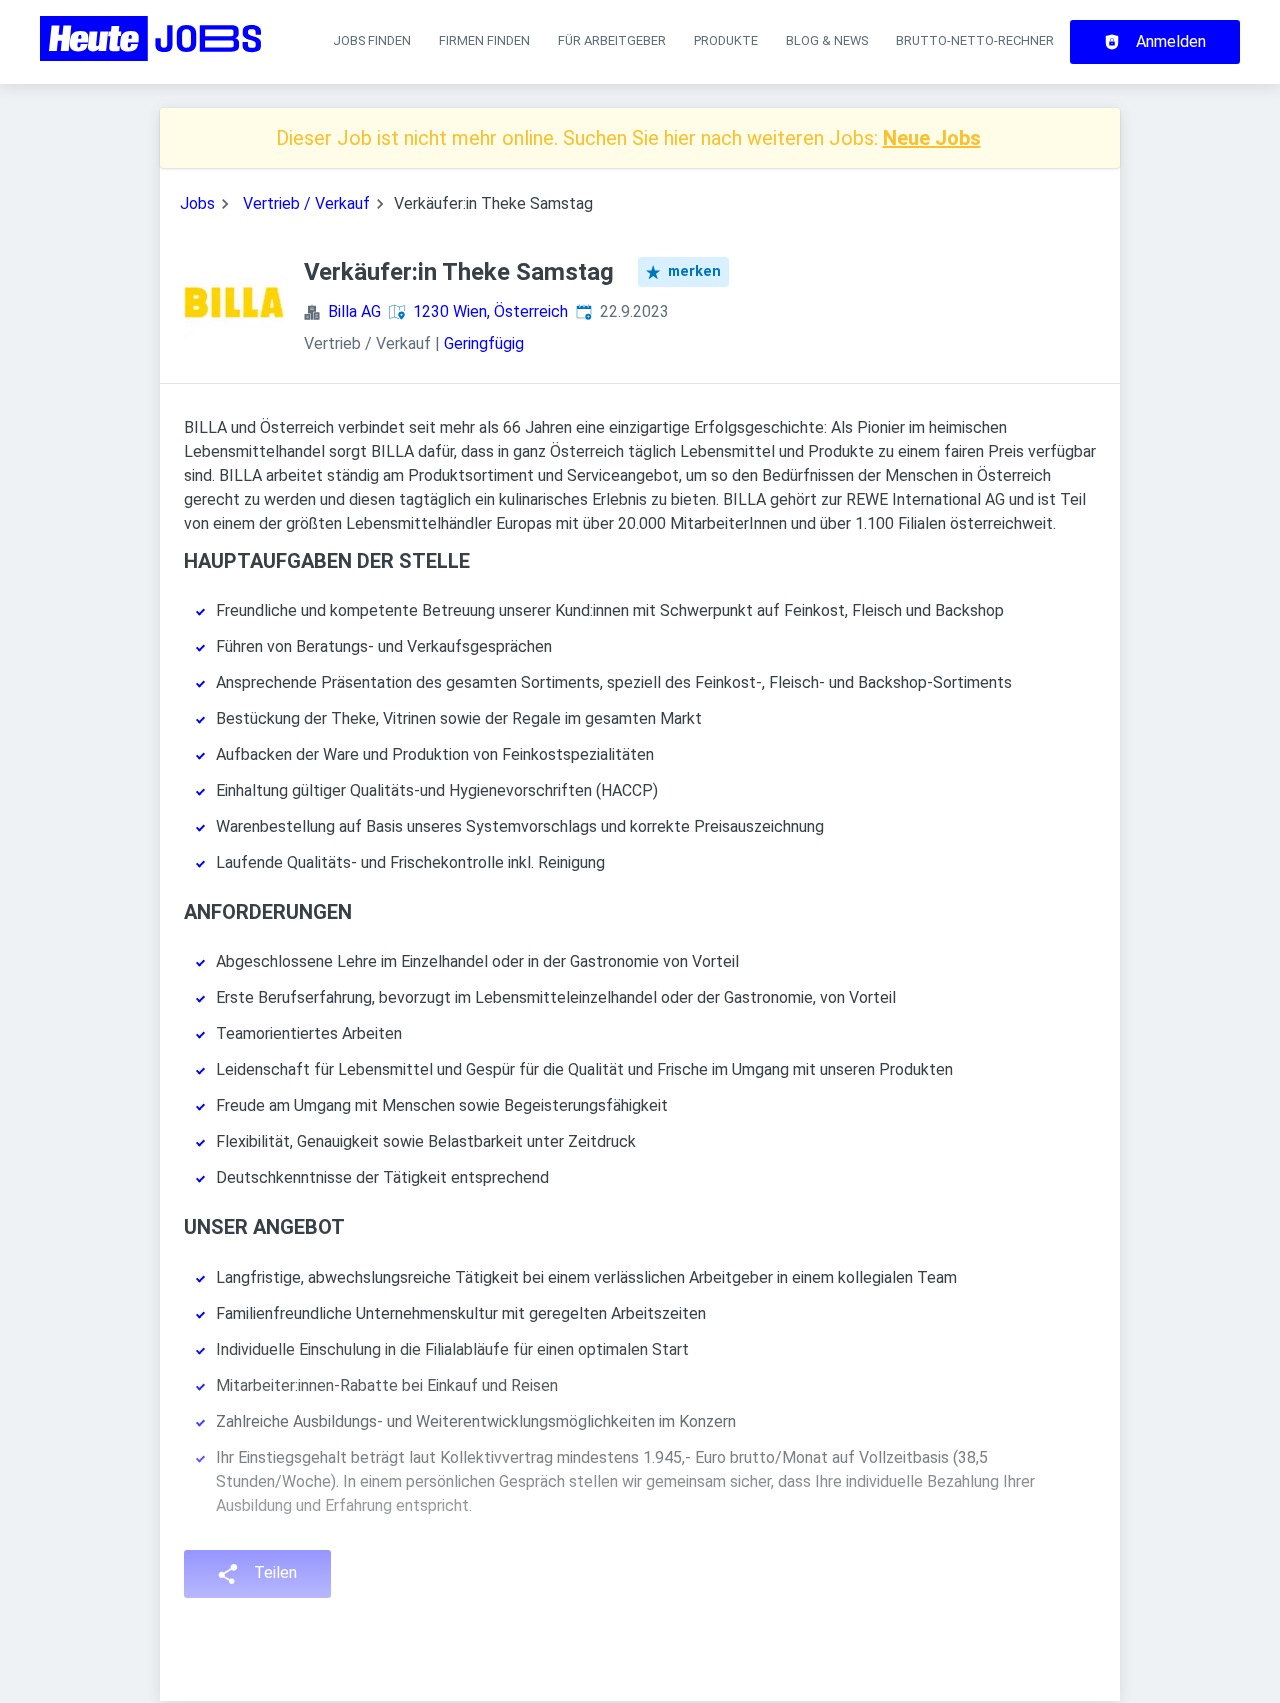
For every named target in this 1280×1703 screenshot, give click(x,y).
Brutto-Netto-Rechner (975, 40)
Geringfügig (484, 343)
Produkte (726, 40)
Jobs (197, 203)
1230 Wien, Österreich (490, 311)
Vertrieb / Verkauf (306, 203)
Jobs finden (372, 40)
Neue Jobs (932, 138)
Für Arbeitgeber (612, 40)
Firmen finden (484, 40)
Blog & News (827, 40)
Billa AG (354, 311)
